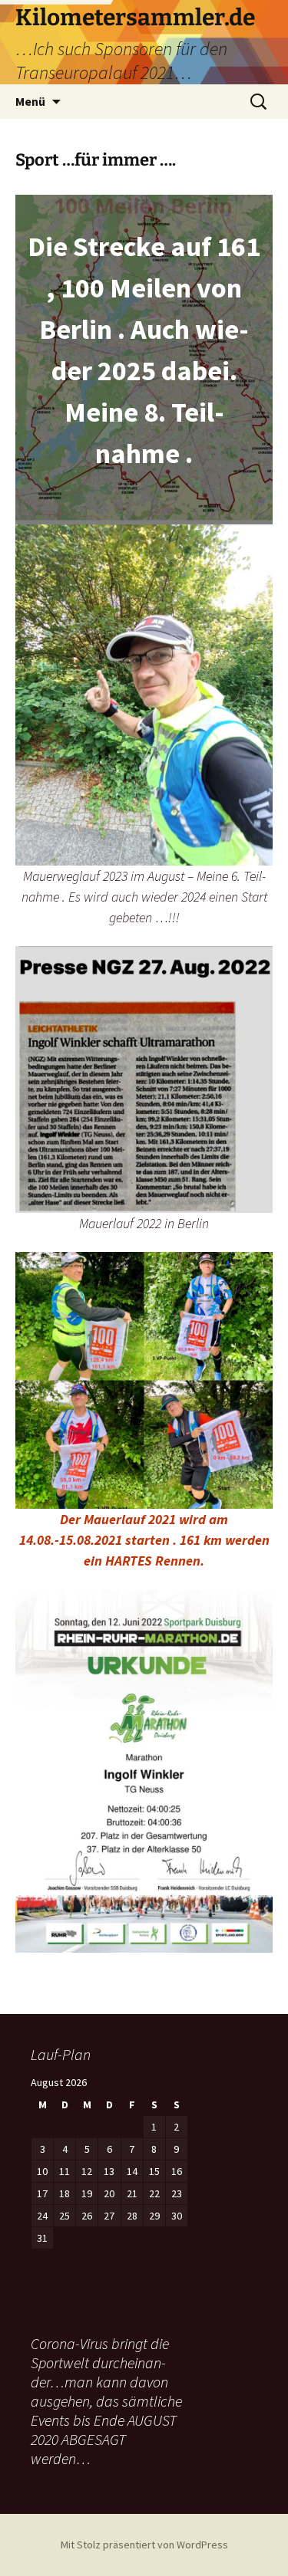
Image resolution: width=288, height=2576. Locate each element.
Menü (30, 101)
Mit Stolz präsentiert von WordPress (144, 2545)
